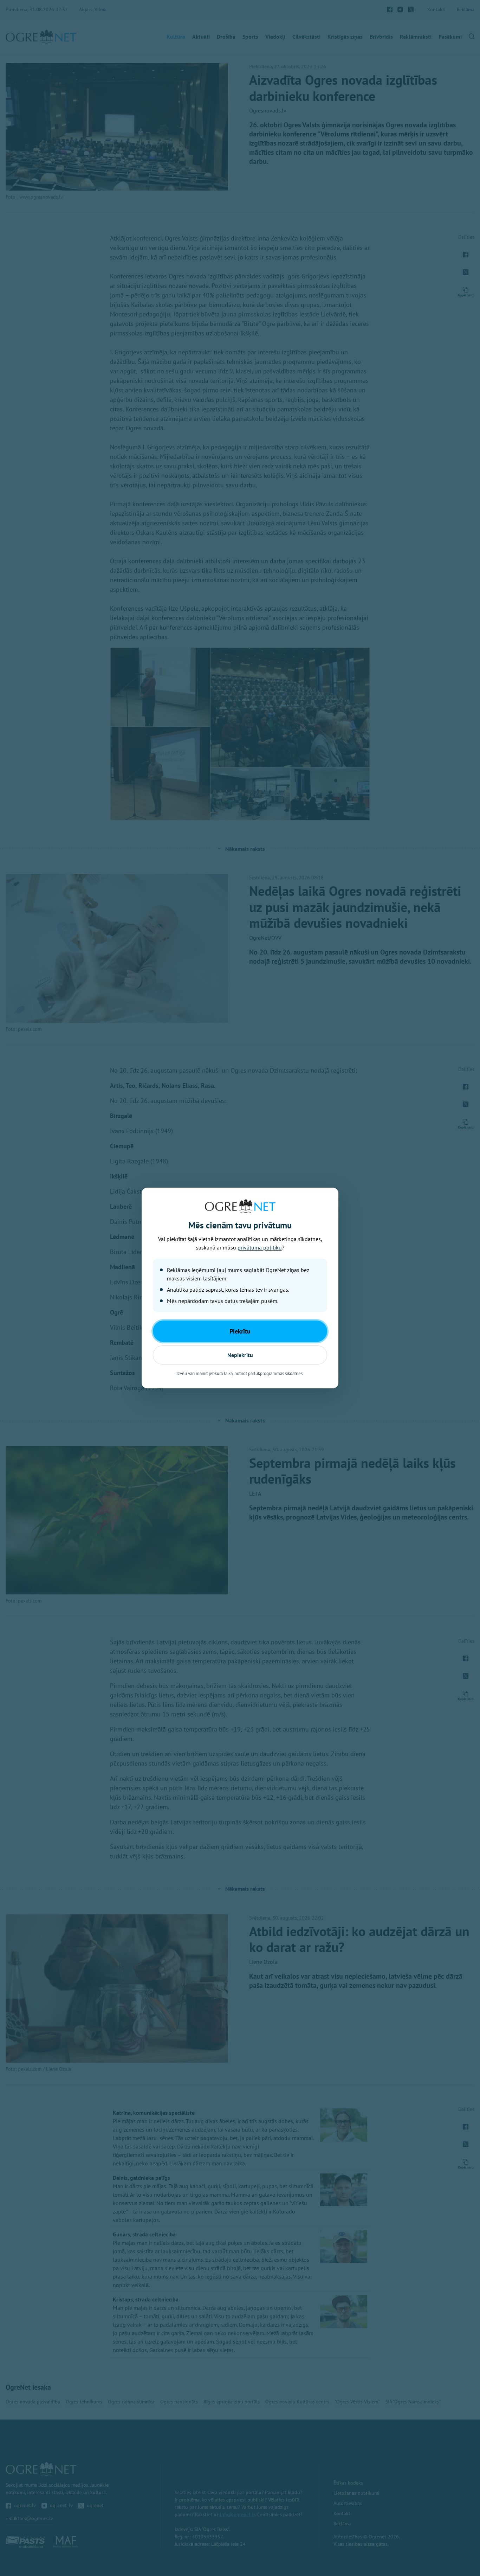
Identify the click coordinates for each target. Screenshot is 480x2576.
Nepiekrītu (240, 1355)
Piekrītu (240, 1331)
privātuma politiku (260, 1247)
